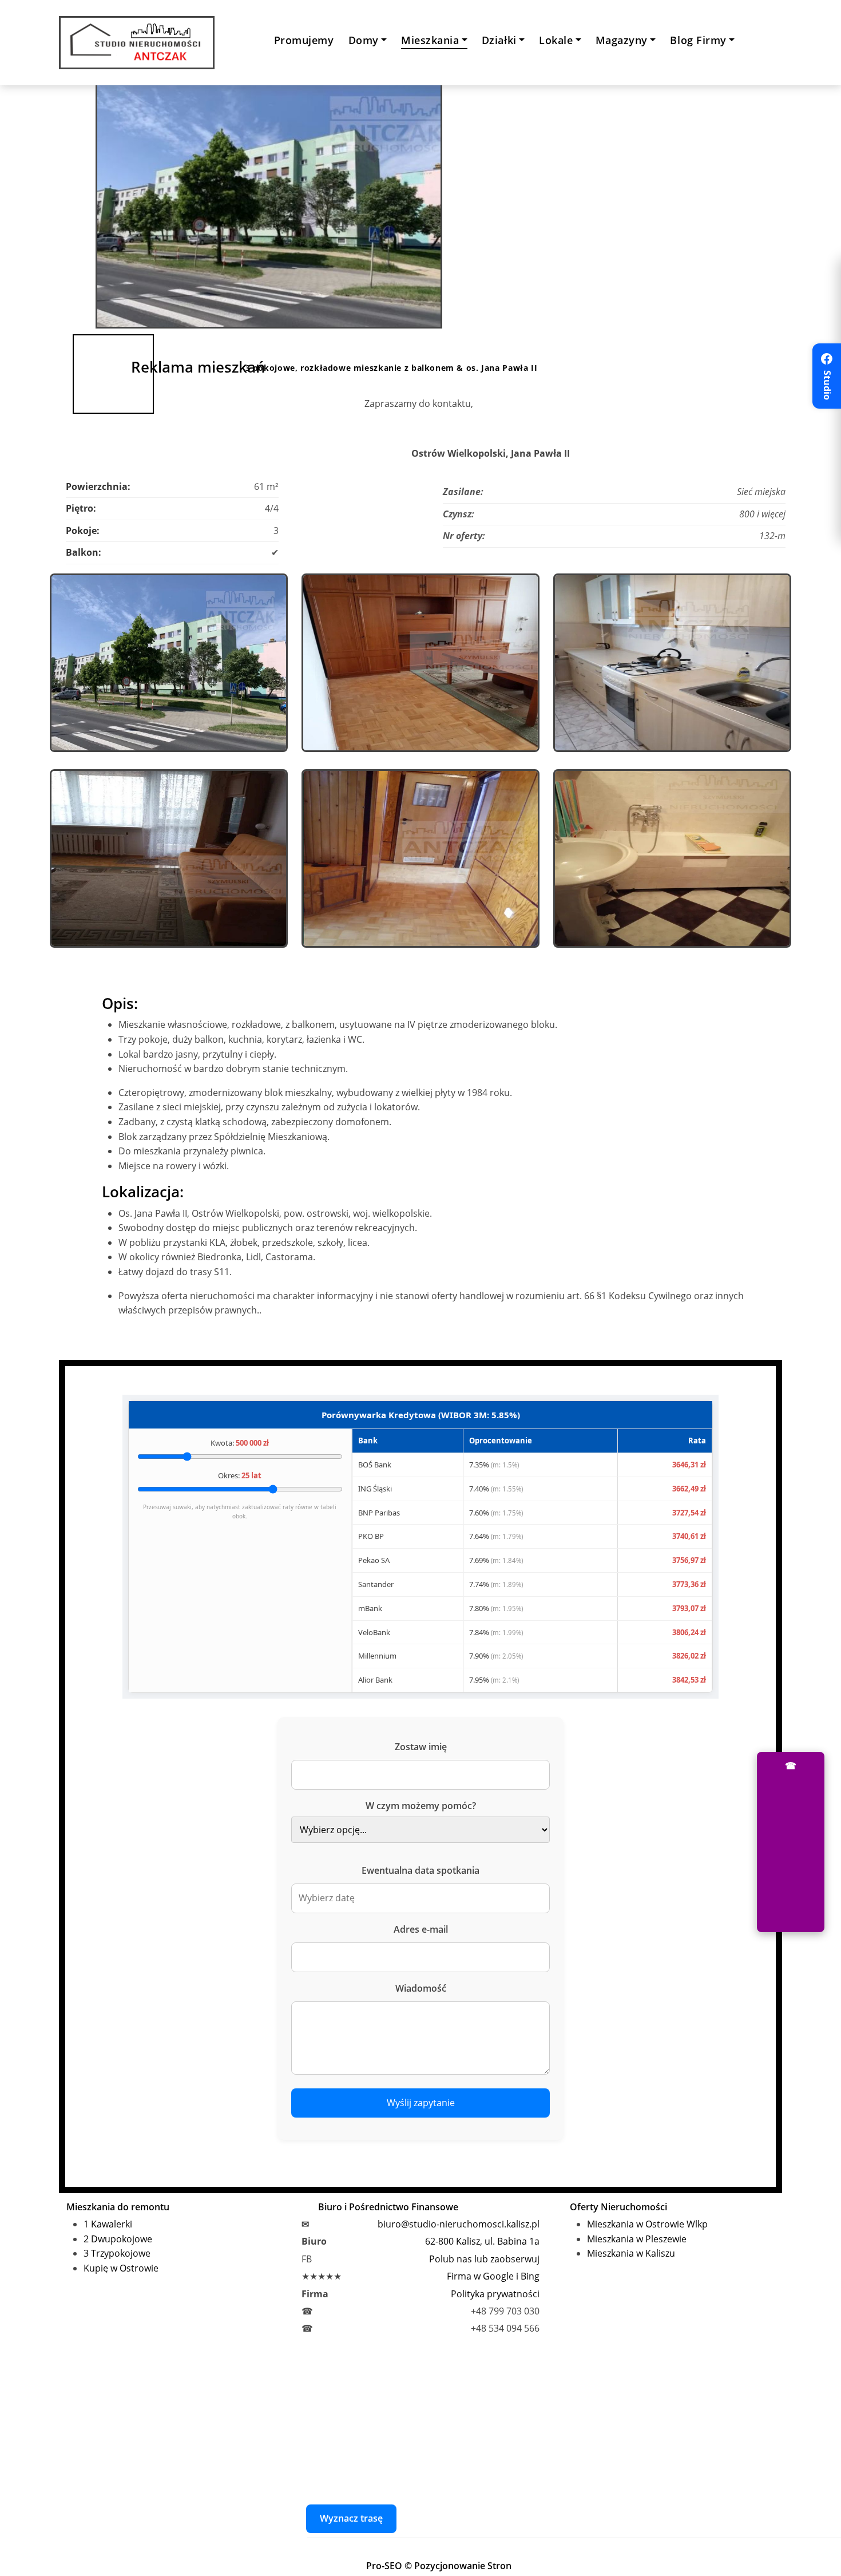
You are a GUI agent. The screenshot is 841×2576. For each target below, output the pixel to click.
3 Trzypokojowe (117, 2253)
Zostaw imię (421, 1747)
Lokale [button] (556, 40)
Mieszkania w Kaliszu (631, 2253)
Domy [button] (364, 40)
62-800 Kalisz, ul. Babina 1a (482, 2241)
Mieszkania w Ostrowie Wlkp (647, 2224)
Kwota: (240, 1443)
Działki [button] (499, 40)
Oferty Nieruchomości (618, 2207)
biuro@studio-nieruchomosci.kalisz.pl (459, 2224)
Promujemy (304, 40)
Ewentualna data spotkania (420, 1870)
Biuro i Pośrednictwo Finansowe (388, 2207)
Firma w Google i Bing (493, 2276)
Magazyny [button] (622, 40)
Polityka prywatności (495, 2294)
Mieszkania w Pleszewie (637, 2239)
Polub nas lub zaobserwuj (484, 2259)
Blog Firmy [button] (698, 40)
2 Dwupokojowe (118, 2239)
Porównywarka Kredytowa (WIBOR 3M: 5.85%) (421, 1415)
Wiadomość (421, 1988)
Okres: (240, 1475)
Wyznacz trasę (351, 2518)
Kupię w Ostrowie (121, 2268)
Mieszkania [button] (430, 40)
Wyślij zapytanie (421, 2103)
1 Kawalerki (108, 2224)
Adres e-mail (421, 1929)
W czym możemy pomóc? (421, 1806)
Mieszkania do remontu (118, 2207)
